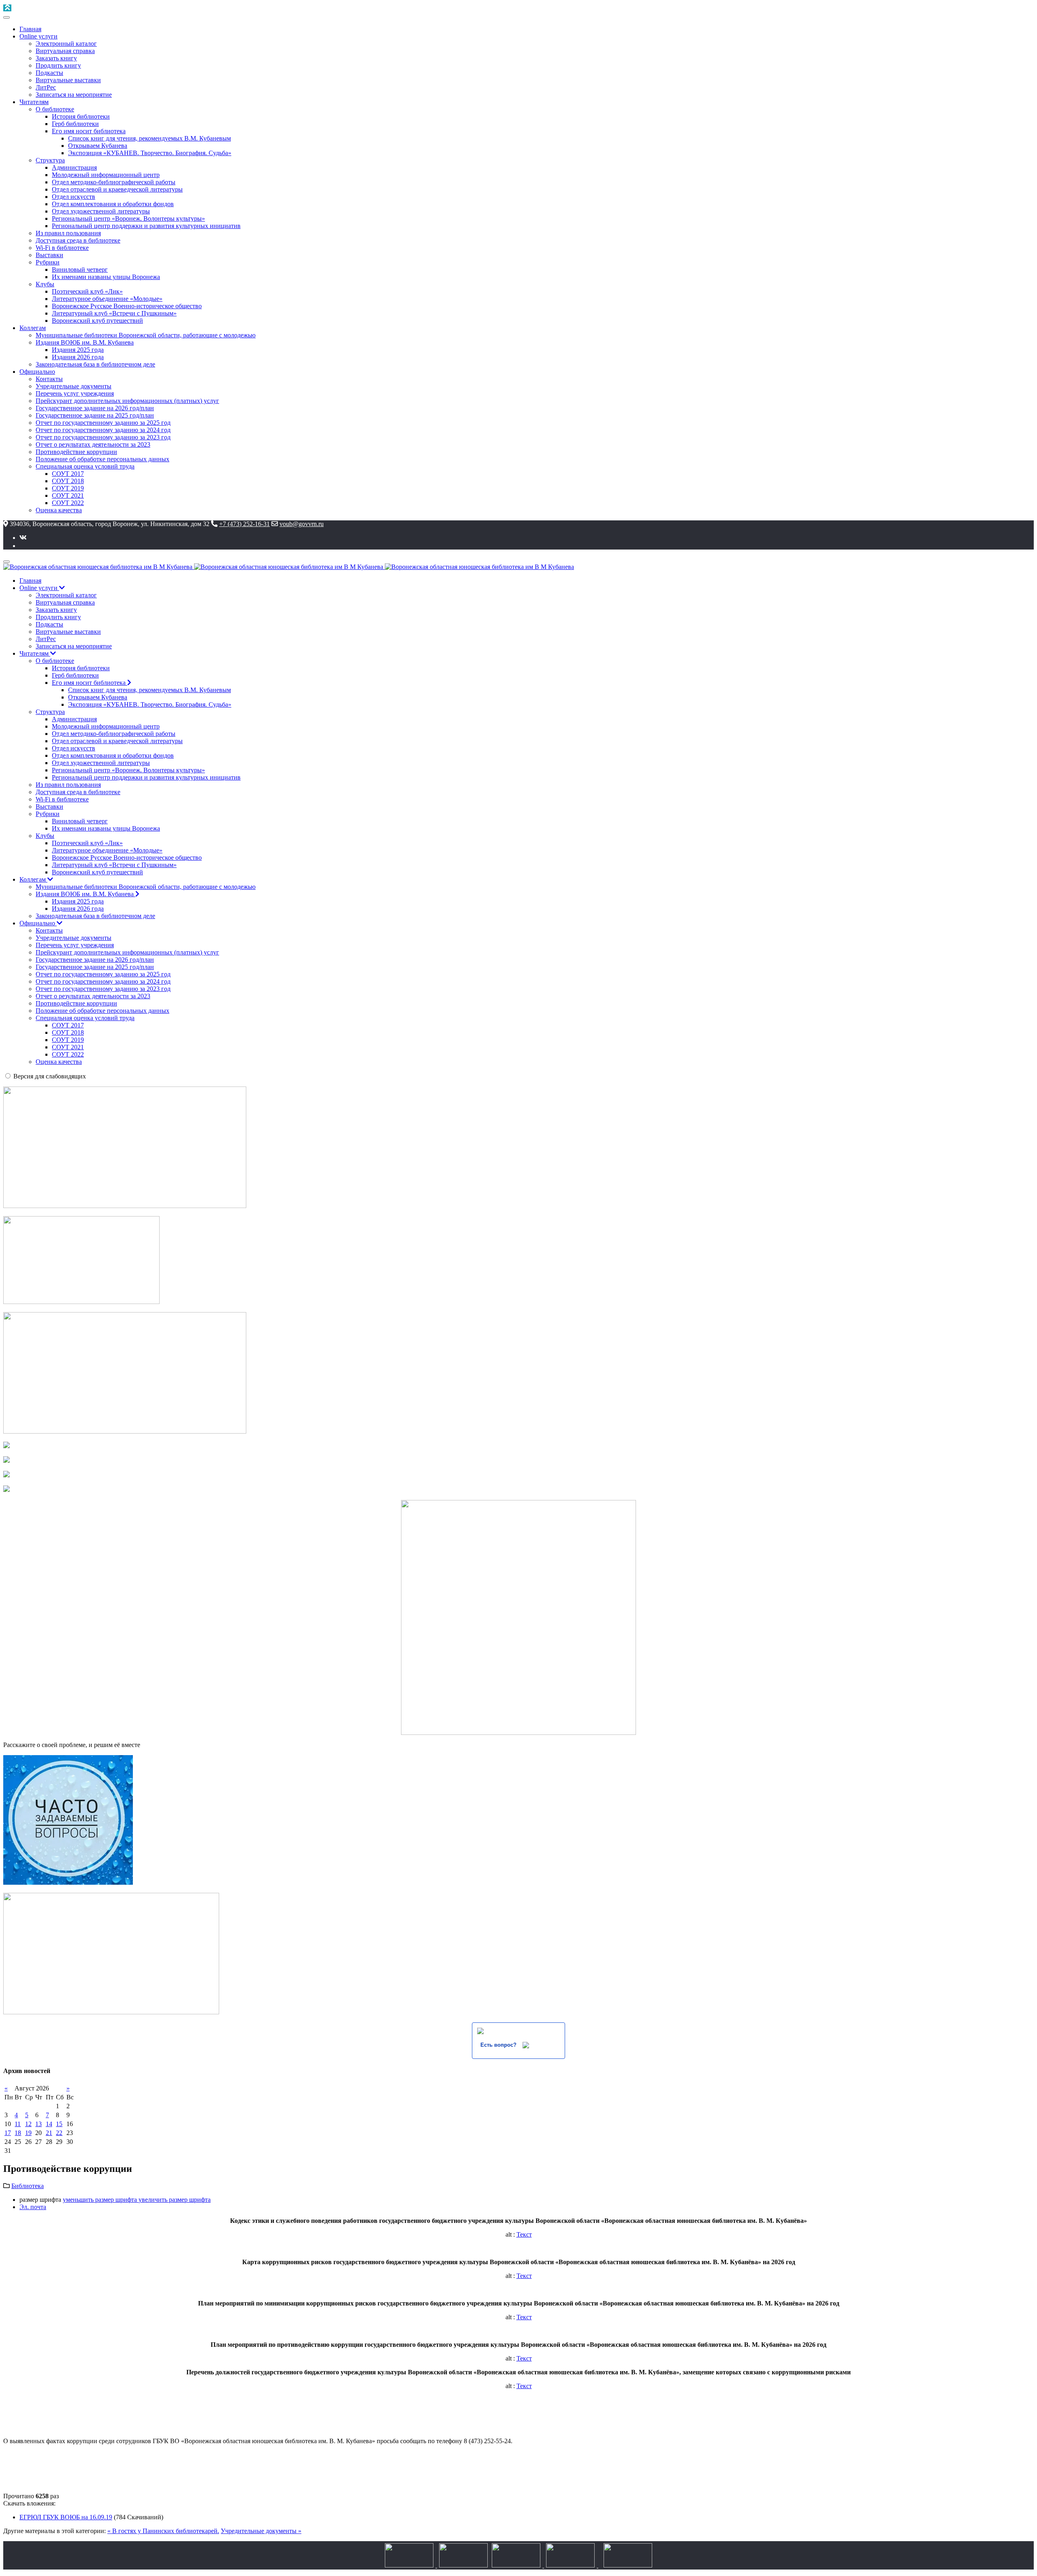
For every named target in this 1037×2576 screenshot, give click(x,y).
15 (59, 2124)
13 (38, 2124)
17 (8, 2133)
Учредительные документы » (261, 2531)
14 (49, 2124)
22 (59, 2133)
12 (28, 2124)
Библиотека (28, 2186)
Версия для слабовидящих (50, 1076)
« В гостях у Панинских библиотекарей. (163, 2531)
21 (49, 2133)
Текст (524, 2234)
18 (18, 2133)
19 (28, 2133)
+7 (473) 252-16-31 (244, 524)
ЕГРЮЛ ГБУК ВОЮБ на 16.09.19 (66, 2517)
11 (18, 2124)
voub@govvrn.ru (302, 524)
